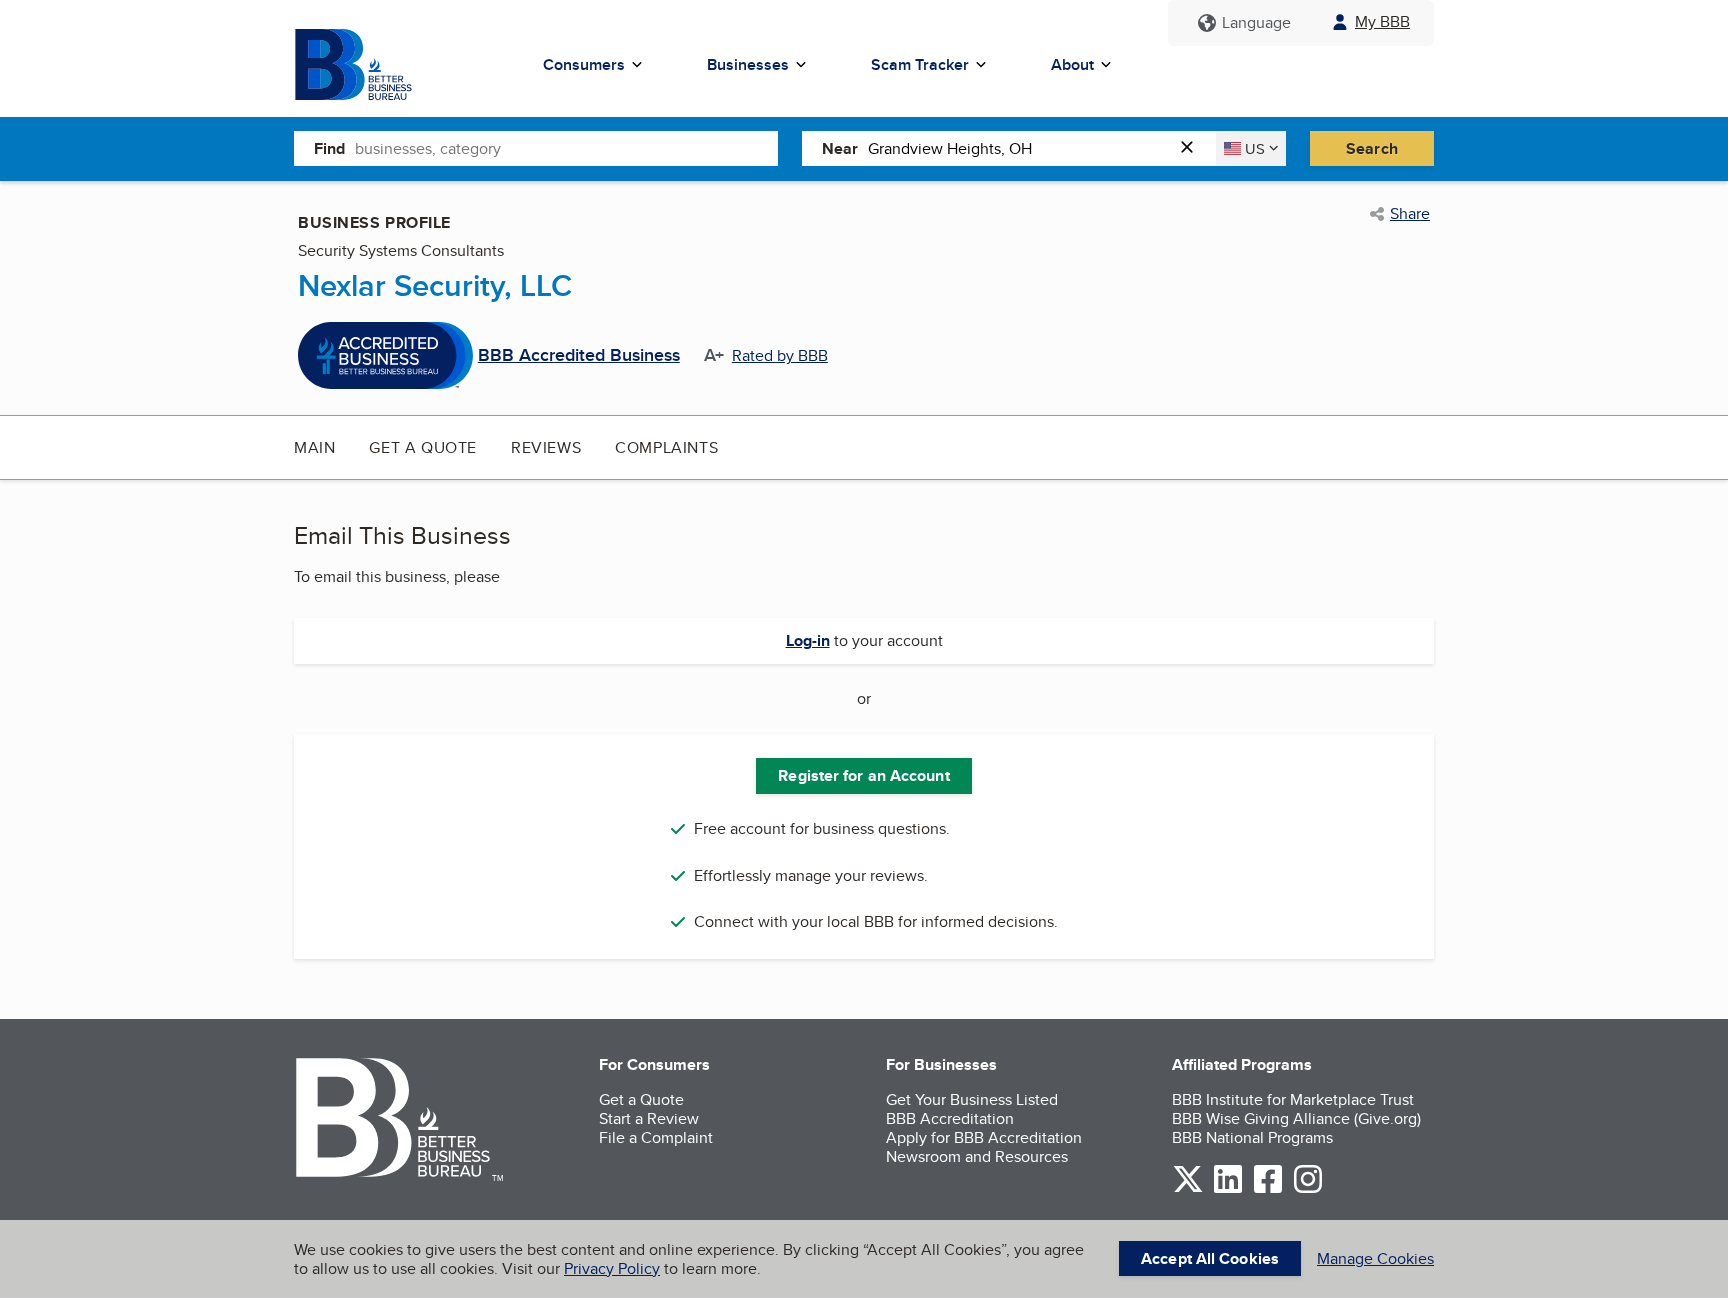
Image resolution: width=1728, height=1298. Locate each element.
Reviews (546, 447)
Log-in (808, 640)
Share (1410, 214)
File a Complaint (656, 1137)
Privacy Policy (612, 1268)
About (1072, 64)
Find (329, 148)
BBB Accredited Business (579, 356)
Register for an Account (863, 775)
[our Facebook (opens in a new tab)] (1268, 1189)
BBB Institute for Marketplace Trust (1293, 1099)
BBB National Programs (1252, 1137)
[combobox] (566, 148)
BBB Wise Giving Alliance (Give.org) (1296, 1118)
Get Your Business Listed (972, 1099)
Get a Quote (423, 447)
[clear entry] (1193, 148)
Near (840, 148)
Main (314, 447)
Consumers (584, 64)
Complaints (666, 447)
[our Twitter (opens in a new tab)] (1188, 1189)
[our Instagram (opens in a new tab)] (1308, 1189)
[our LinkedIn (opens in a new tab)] (1228, 1189)
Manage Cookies (1375, 1258)
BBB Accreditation (950, 1118)
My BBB (1382, 21)
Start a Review (649, 1118)
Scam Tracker (920, 64)
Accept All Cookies (1210, 1258)
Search (1372, 148)
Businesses (748, 64)
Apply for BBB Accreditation (984, 1137)
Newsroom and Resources (977, 1156)
